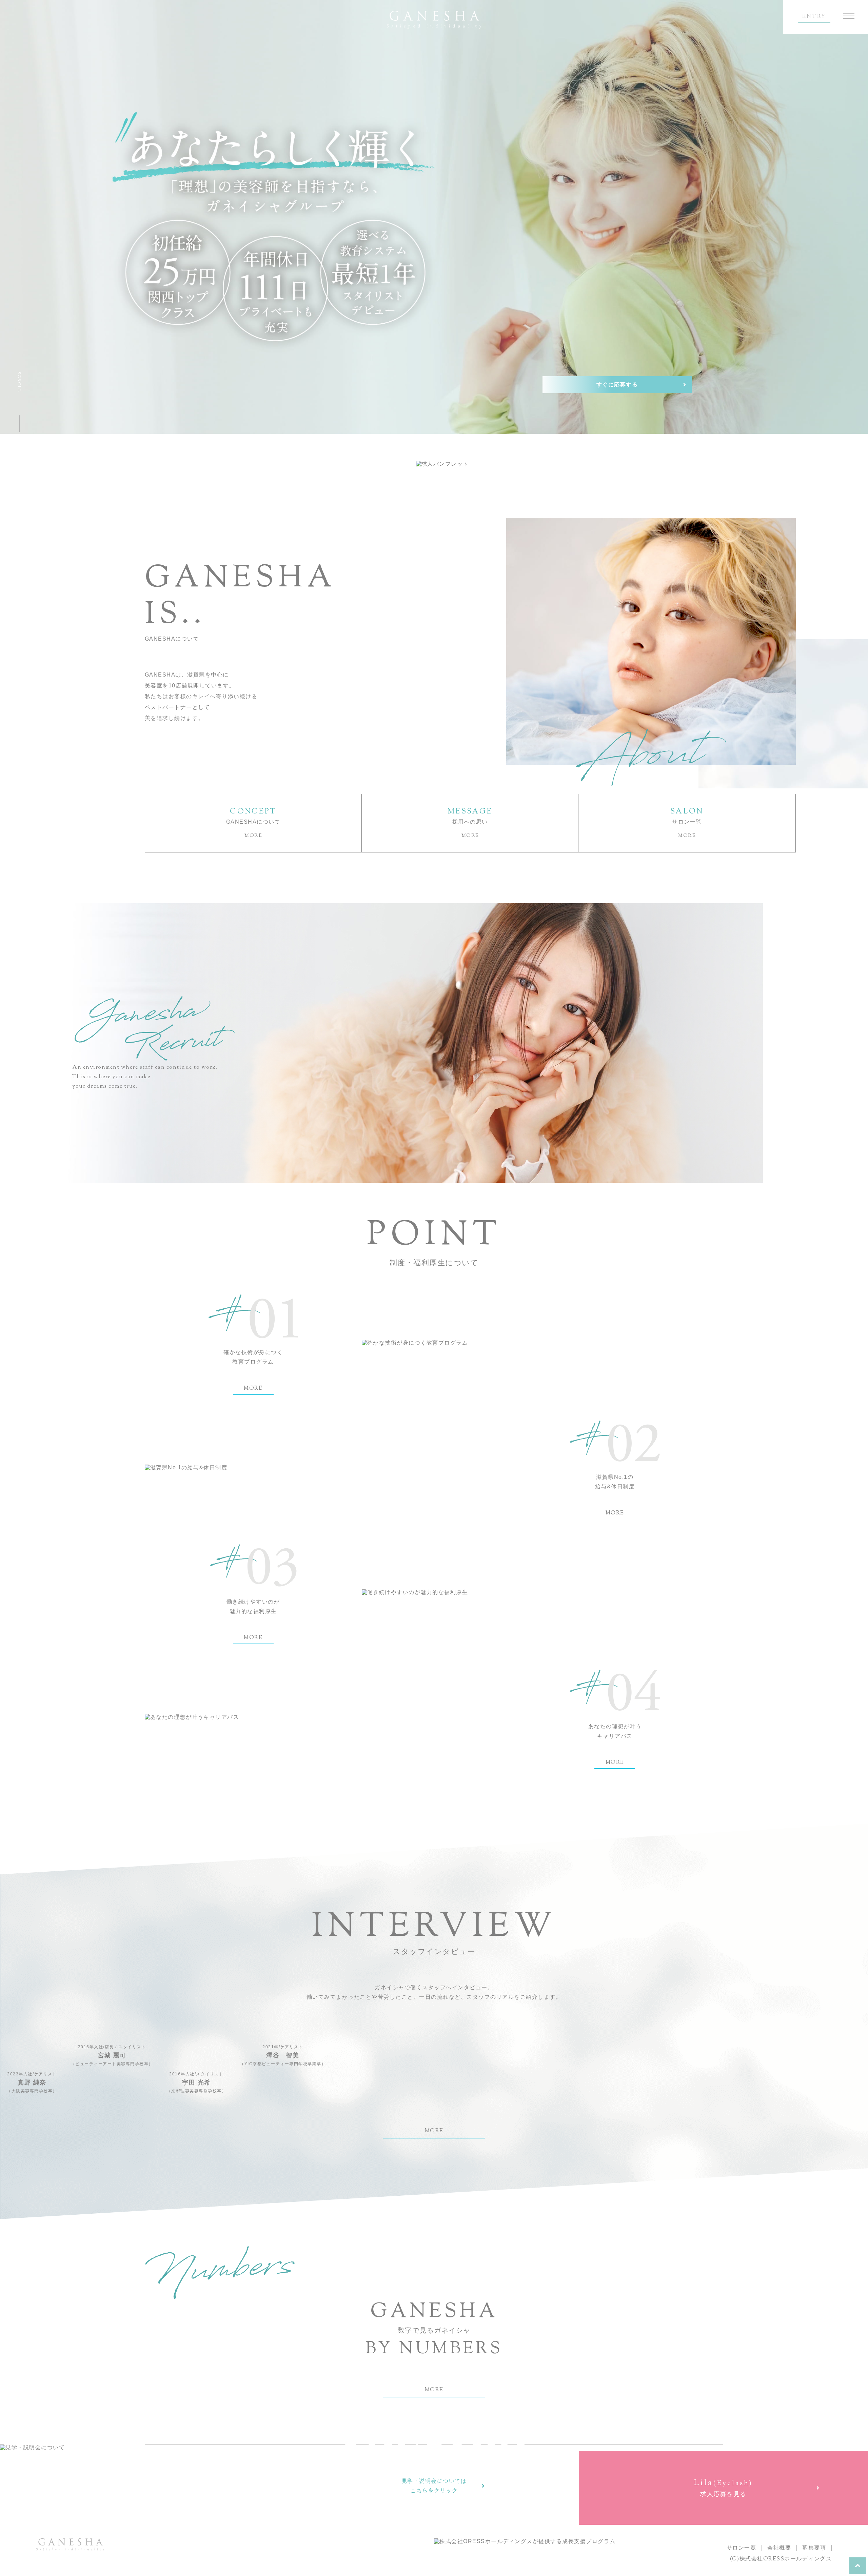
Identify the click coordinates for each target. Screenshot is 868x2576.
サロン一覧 (742, 2548)
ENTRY (814, 17)
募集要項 (814, 2548)
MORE (253, 1389)
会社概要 (779, 2548)
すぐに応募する (617, 385)
